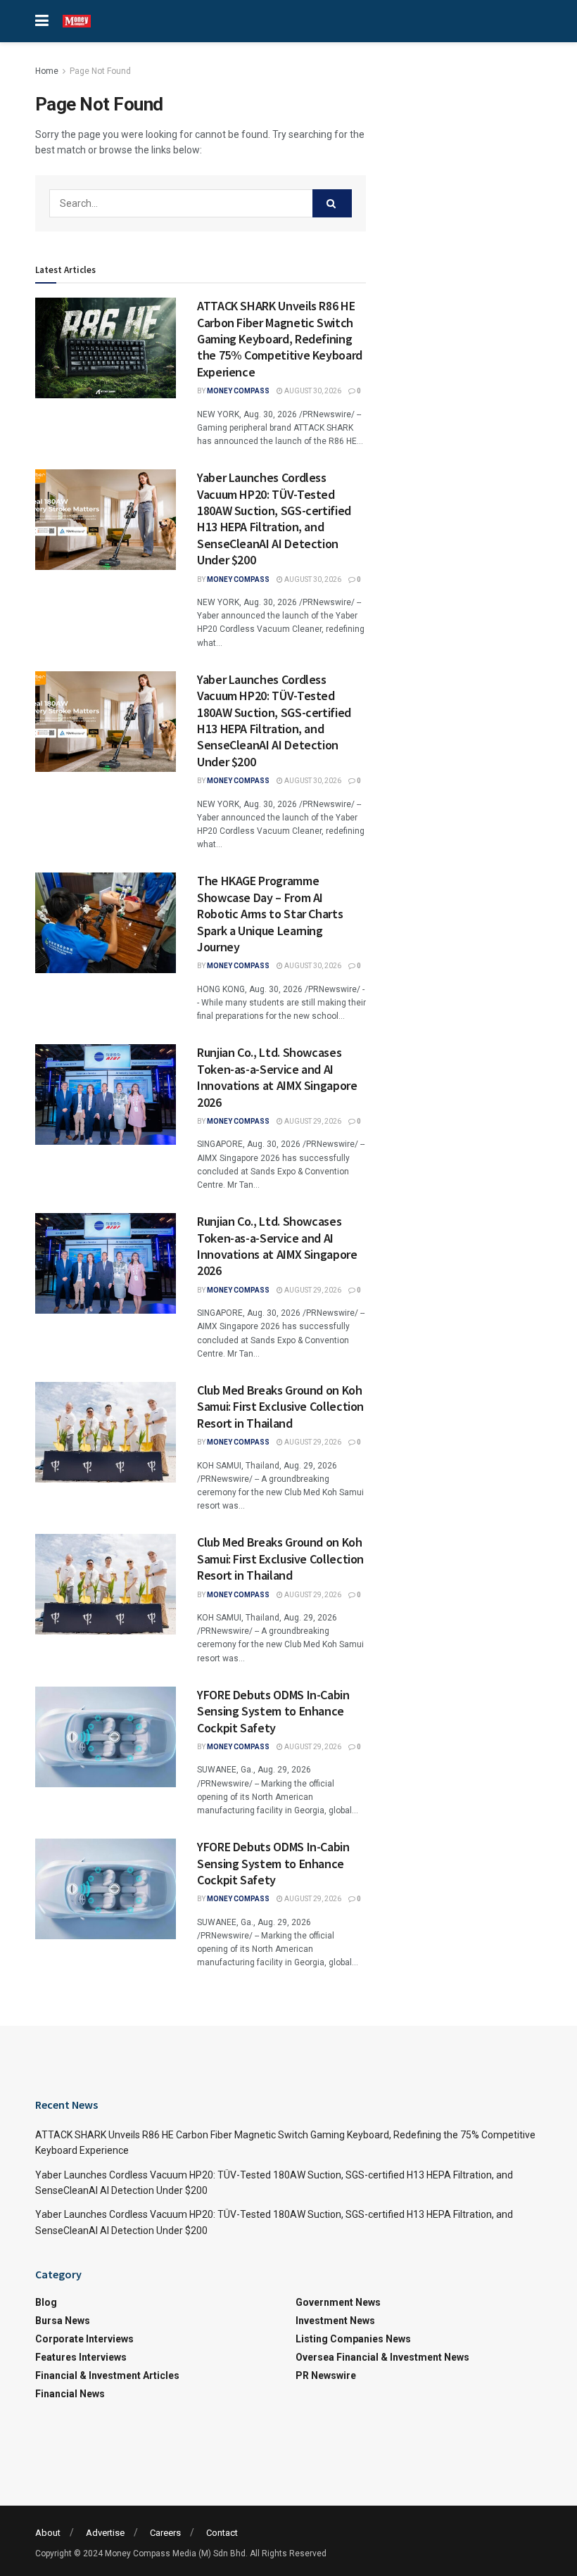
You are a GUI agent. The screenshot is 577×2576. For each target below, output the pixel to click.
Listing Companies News (353, 2339)
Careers (165, 2533)
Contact (222, 2533)
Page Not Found (100, 71)
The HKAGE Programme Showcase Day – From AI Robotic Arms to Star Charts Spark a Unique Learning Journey (270, 914)
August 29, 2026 (312, 1121)
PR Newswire (326, 2375)
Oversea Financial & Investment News (382, 2357)
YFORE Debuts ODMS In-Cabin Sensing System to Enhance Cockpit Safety (273, 1711)
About (48, 2533)
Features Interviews (81, 2357)
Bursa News (63, 2321)
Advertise (105, 2533)
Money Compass (238, 391)
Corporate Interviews (84, 2339)
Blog (46, 2302)
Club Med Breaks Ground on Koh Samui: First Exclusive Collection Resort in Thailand (280, 1407)
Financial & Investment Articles (107, 2375)
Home (47, 71)
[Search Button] (332, 203)
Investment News (335, 2321)
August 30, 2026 (312, 391)
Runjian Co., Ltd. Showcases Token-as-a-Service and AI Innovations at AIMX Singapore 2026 (277, 1077)
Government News (338, 2302)
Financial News (70, 2394)
